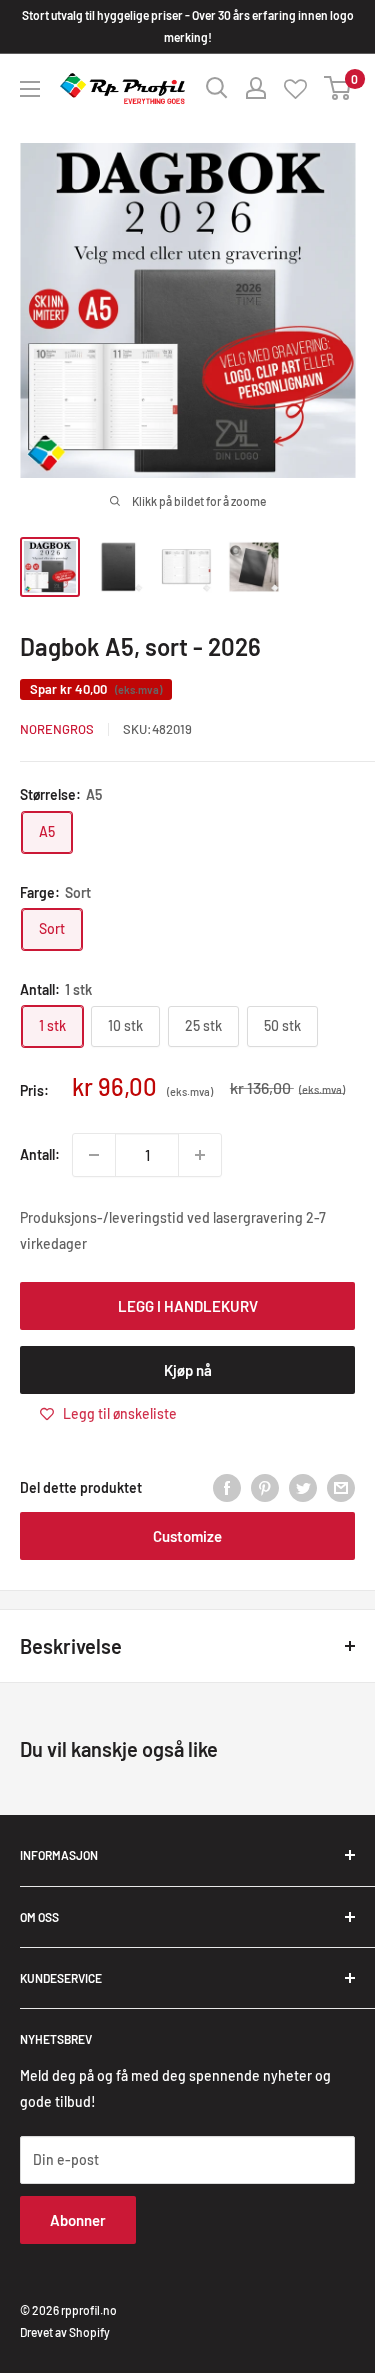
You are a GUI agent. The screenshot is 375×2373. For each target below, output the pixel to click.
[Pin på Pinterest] (265, 1488)
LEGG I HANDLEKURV (188, 1306)
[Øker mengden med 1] (200, 1155)
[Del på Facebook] (227, 1488)
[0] (338, 88)
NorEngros (57, 729)
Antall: (40, 1154)
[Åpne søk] (217, 88)
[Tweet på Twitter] (303, 1488)
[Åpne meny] (30, 89)
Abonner (78, 2220)
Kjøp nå (188, 1370)
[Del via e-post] (341, 1488)
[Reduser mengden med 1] (94, 1155)
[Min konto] (256, 88)
